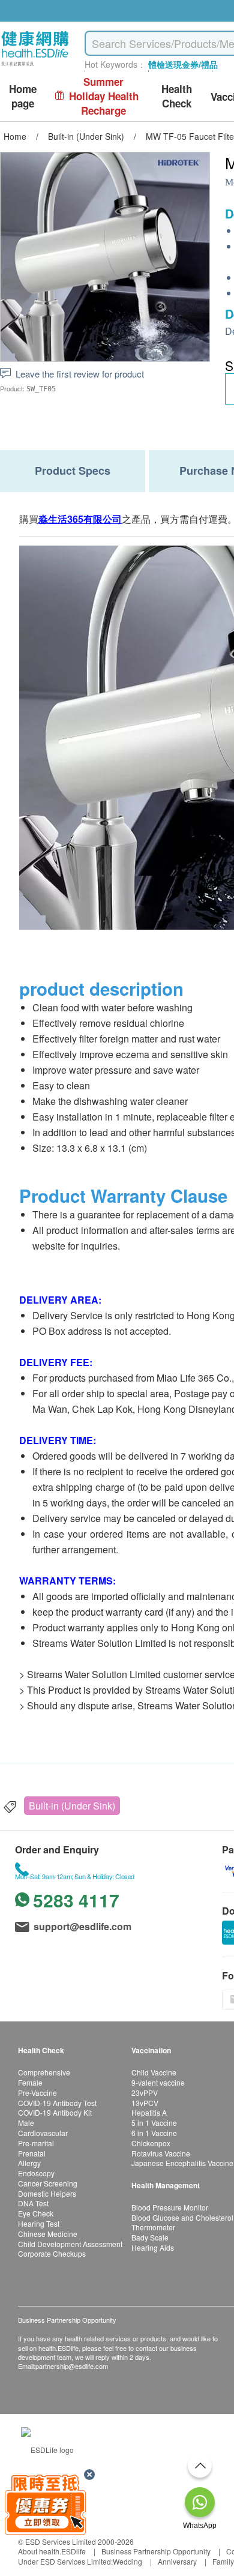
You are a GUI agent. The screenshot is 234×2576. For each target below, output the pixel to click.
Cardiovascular (43, 2133)
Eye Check (36, 2213)
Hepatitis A (149, 2112)
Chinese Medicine (48, 2234)
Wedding (127, 2561)
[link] (47, 2448)
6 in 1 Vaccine (154, 2133)
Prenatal (32, 2153)
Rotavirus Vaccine (161, 2153)
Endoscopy (36, 2173)
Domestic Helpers (47, 2193)
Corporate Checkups (52, 2253)
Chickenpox (151, 2143)
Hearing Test (39, 2223)
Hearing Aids (153, 2247)
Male (26, 2123)
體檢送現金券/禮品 (183, 64)
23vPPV (145, 2093)
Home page (23, 96)
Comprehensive (44, 2072)
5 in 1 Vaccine (154, 2123)
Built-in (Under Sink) (72, 1806)
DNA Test (33, 2203)
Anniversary (177, 2561)
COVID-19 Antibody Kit (55, 2112)
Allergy (29, 2163)
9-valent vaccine (158, 2082)
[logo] (35, 66)
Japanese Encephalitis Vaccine (182, 2163)
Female (30, 2082)
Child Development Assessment (70, 2244)
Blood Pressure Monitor (170, 2207)
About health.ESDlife (52, 2551)
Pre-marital (36, 2143)
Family (223, 2561)
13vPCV (145, 2103)
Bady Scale (150, 2237)
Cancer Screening (48, 2183)
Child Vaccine (154, 2072)
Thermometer (153, 2227)
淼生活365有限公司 (80, 519)
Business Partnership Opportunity (156, 2551)
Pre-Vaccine (37, 2093)
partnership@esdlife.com (72, 2366)
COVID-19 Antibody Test (57, 2103)
